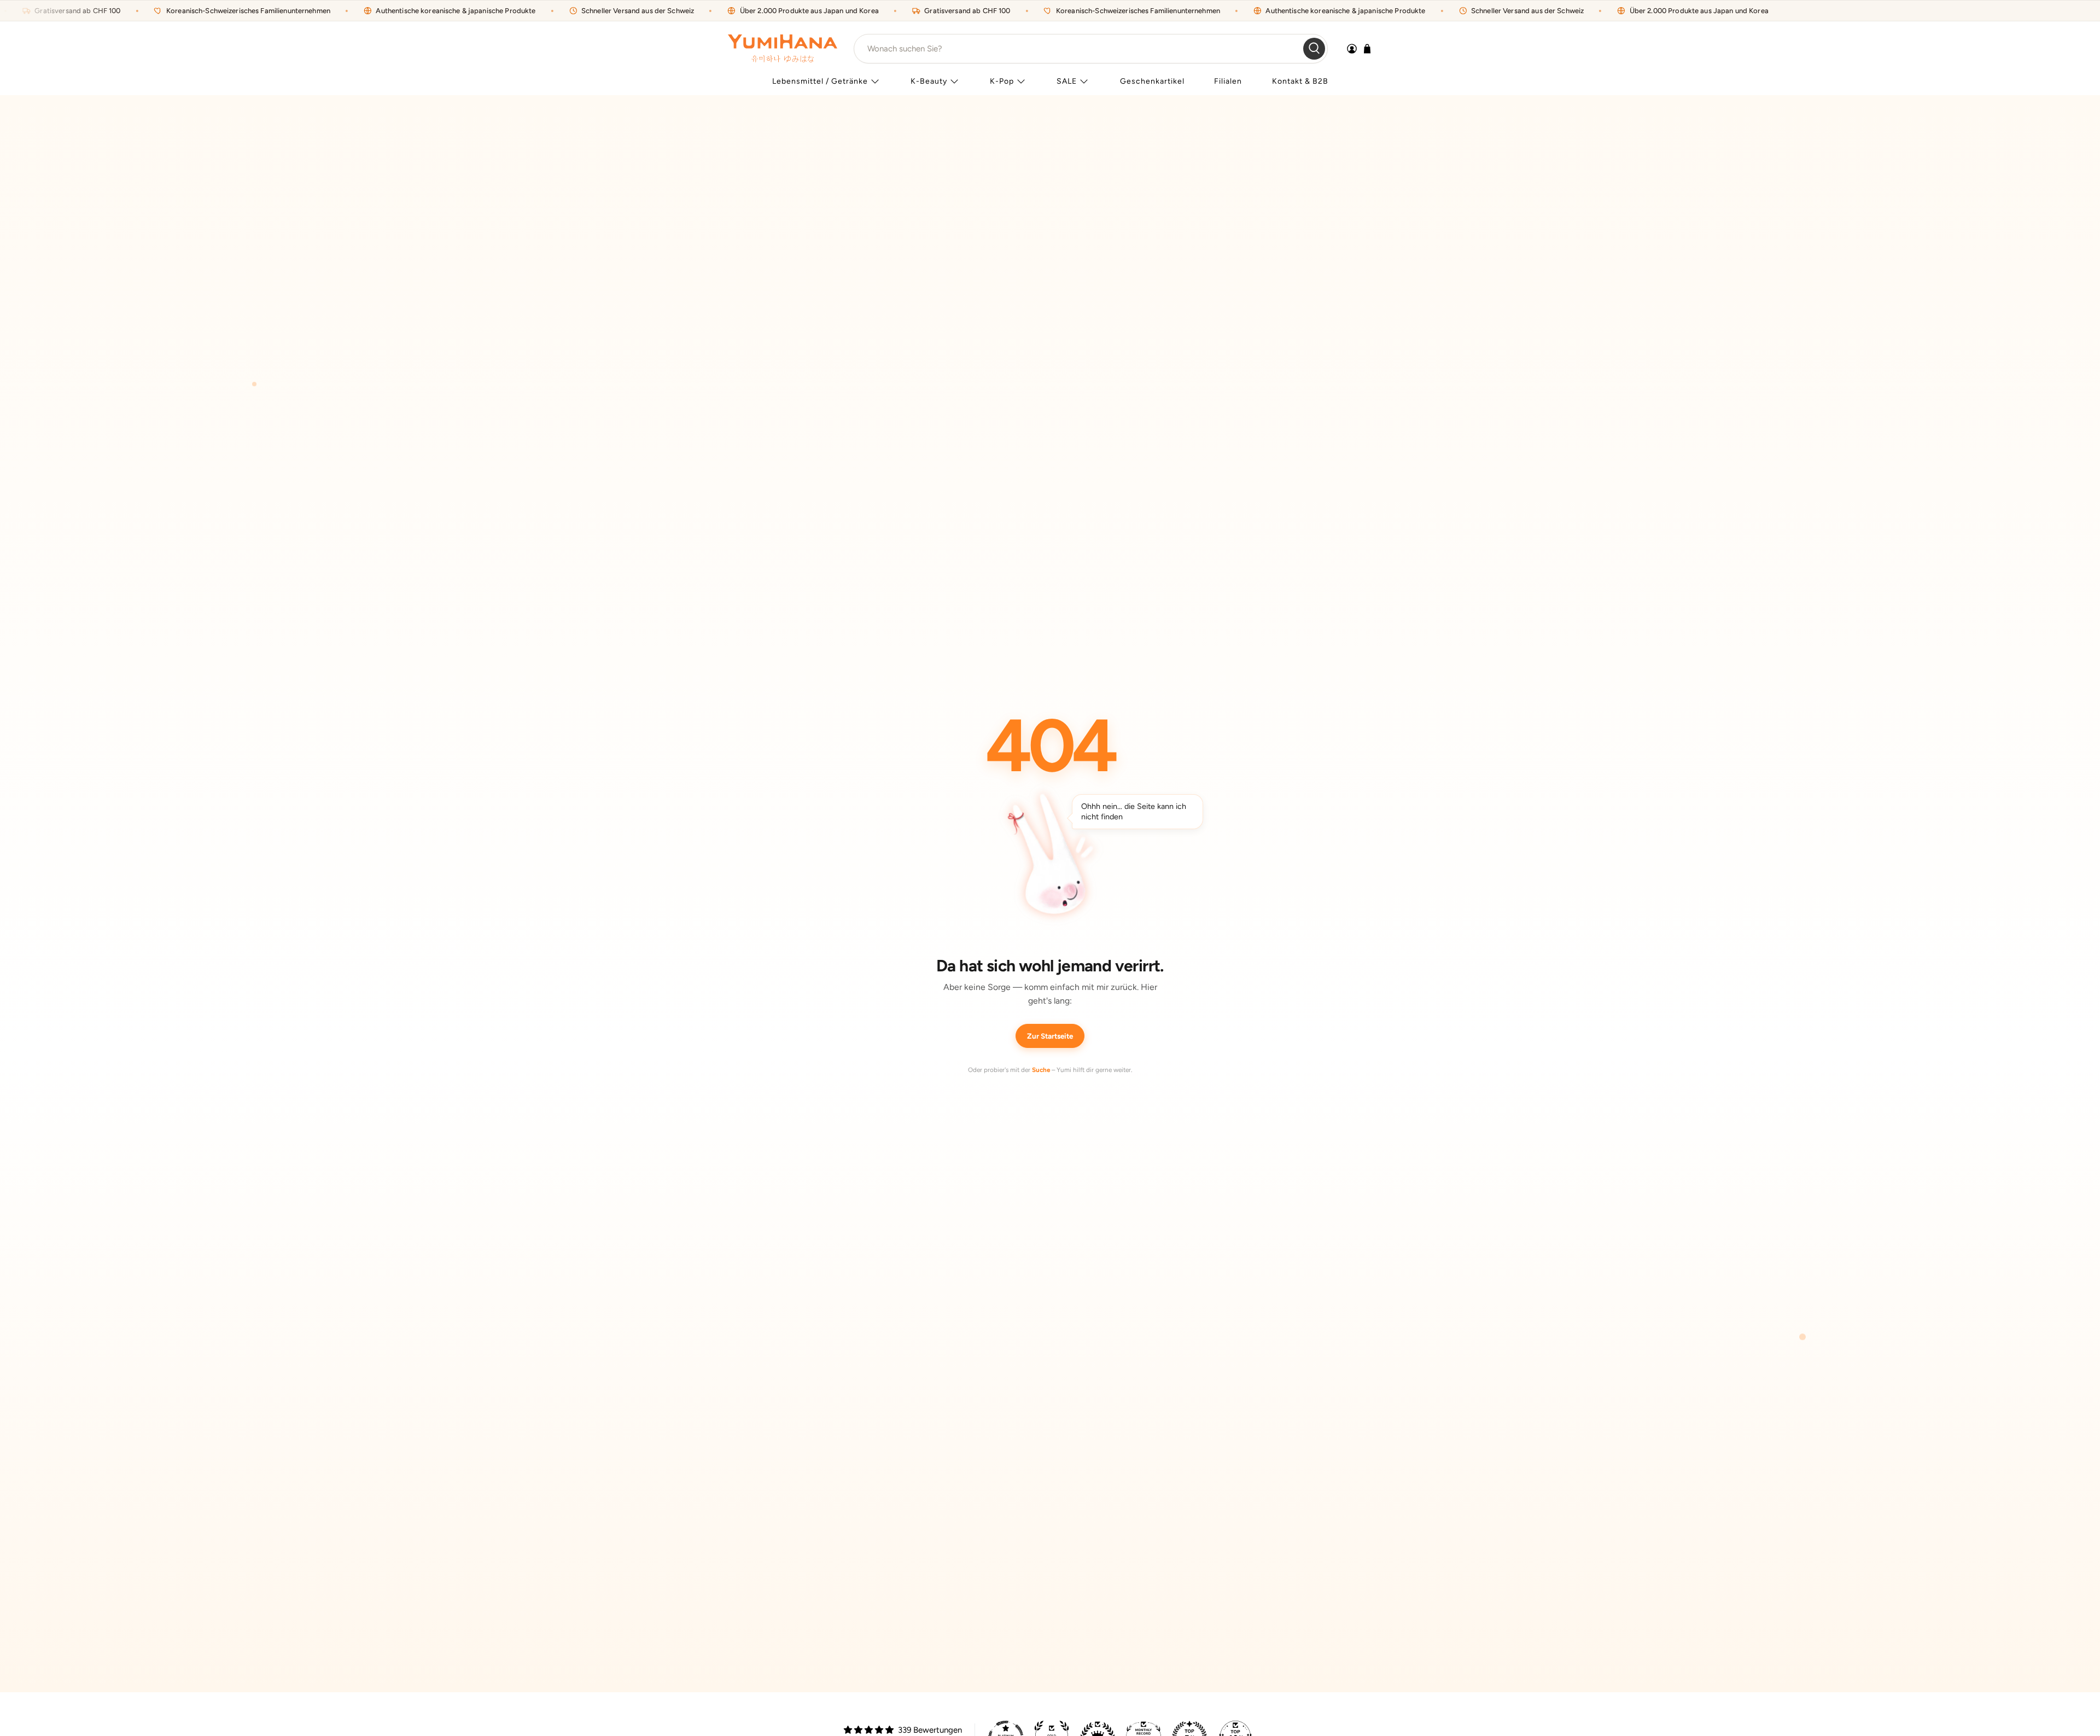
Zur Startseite (1050, 1036)
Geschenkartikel (1152, 81)
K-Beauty (929, 81)
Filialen (1228, 81)
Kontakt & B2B (1300, 81)
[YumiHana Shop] (783, 48)
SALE (1067, 81)
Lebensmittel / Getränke (820, 81)
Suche (1041, 1070)
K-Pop (1002, 81)
